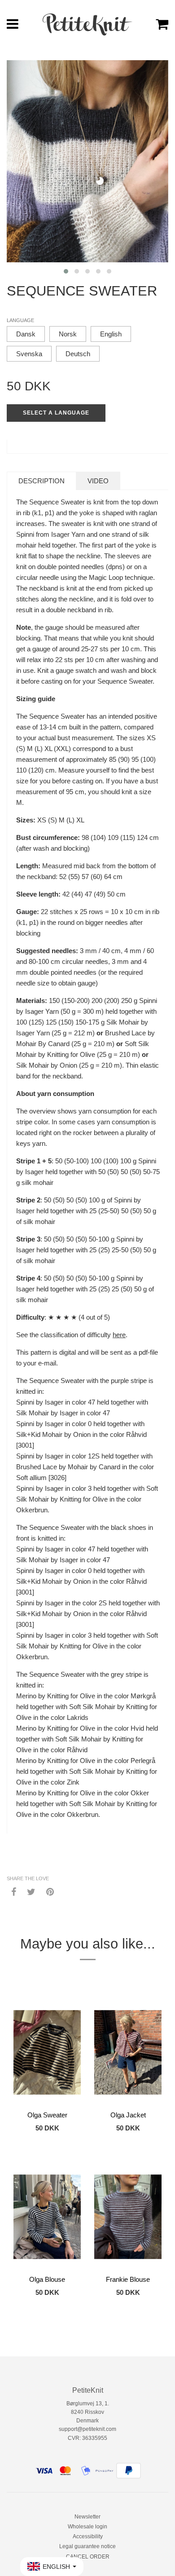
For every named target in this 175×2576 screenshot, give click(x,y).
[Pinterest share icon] (50, 1891)
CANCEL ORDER (88, 2557)
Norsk (68, 334)
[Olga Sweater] (47, 2052)
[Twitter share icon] (31, 1891)
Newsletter (87, 2517)
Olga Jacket (128, 2115)
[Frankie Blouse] (128, 2217)
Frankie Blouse (128, 2279)
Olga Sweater (47, 2115)
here (119, 1335)
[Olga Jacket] (128, 2052)
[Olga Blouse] (47, 2217)
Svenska (29, 354)
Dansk (26, 334)
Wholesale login (87, 2527)
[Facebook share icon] (14, 1891)
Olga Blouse (47, 2279)
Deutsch (78, 354)
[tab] (42, 481)
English (111, 334)
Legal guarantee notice (87, 2546)
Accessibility (88, 2536)
